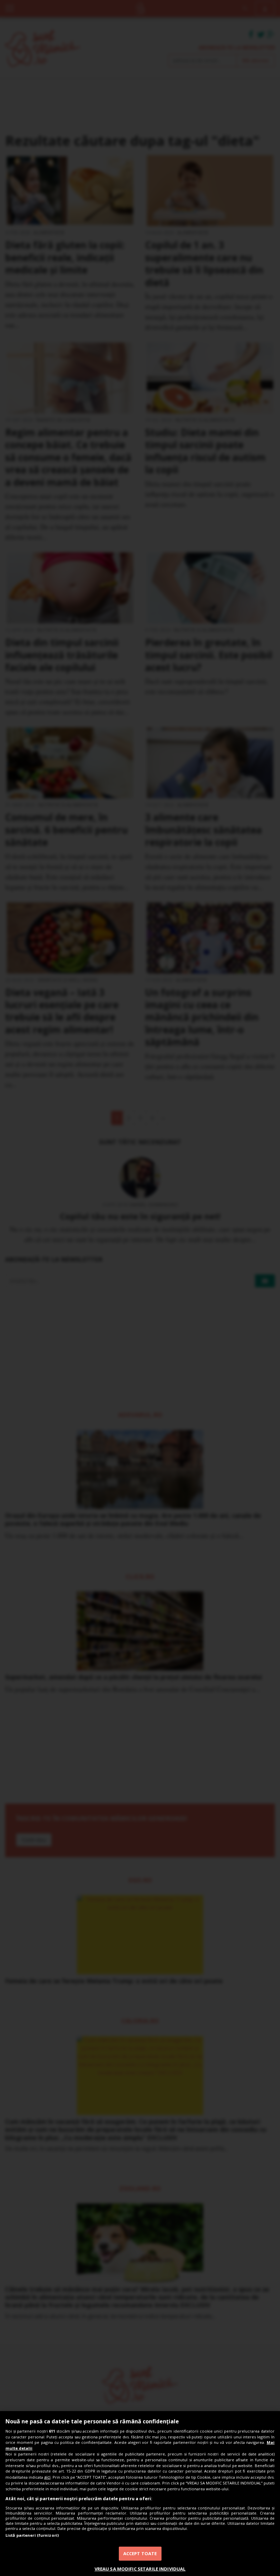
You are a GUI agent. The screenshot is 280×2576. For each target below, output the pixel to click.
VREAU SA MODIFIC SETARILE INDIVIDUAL (140, 2569)
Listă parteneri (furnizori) (32, 2535)
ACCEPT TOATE (140, 2553)
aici (47, 2477)
